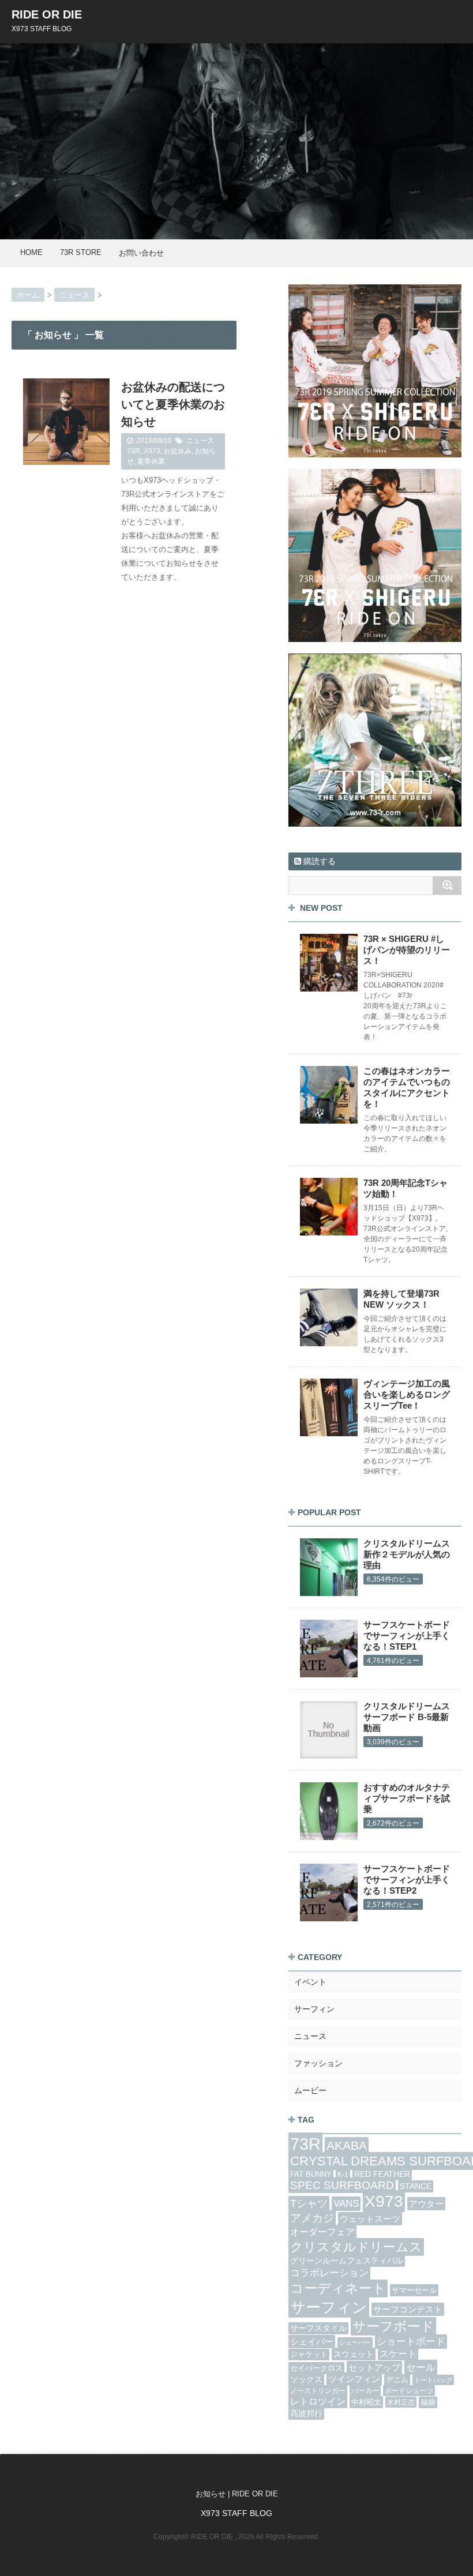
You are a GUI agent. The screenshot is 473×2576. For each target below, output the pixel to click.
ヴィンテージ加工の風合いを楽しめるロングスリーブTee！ (407, 1394)
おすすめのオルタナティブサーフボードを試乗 (407, 1798)
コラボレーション (329, 2273)
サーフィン (314, 2009)
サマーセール (414, 2290)
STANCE (416, 2186)
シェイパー (312, 2342)
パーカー (365, 2391)
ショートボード (411, 2342)
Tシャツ (309, 2203)
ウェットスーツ (370, 2219)
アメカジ (312, 2218)
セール (421, 2367)
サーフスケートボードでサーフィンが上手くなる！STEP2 (407, 1880)
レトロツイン (318, 2401)
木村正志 (401, 2402)
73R (134, 451)
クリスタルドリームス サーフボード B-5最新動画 (407, 1717)
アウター (426, 2204)
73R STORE (81, 252)
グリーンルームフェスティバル (347, 2261)
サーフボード (393, 2326)
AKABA (347, 2146)
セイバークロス (316, 2368)
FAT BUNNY (311, 2174)
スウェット (354, 2354)
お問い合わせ (141, 253)
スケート (398, 2354)
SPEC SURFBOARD (342, 2185)
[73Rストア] (375, 740)
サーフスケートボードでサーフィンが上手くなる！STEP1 (407, 1636)
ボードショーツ (409, 2391)
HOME (31, 252)
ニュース (200, 441)
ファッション (318, 2063)
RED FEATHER (382, 2174)
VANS (346, 2204)
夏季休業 (151, 461)
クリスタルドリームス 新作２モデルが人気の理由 (407, 1554)
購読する (318, 861)
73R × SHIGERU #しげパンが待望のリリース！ (407, 950)
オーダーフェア (322, 2232)
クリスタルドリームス (356, 2247)
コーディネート (338, 2288)
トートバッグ (433, 2380)
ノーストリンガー (318, 2391)
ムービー (310, 2090)
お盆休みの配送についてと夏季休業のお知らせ (173, 404)
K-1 (343, 2174)
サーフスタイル (318, 2328)
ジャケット (309, 2355)
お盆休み (178, 451)
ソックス (306, 2380)
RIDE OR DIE (47, 14)
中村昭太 (366, 2402)
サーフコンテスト (408, 2309)
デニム (397, 2380)
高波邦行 (306, 2413)
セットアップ (374, 2367)
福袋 (428, 2402)
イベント (310, 1982)
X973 (152, 451)
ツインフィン (354, 2379)
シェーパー (355, 2342)
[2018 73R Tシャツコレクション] (375, 371)
